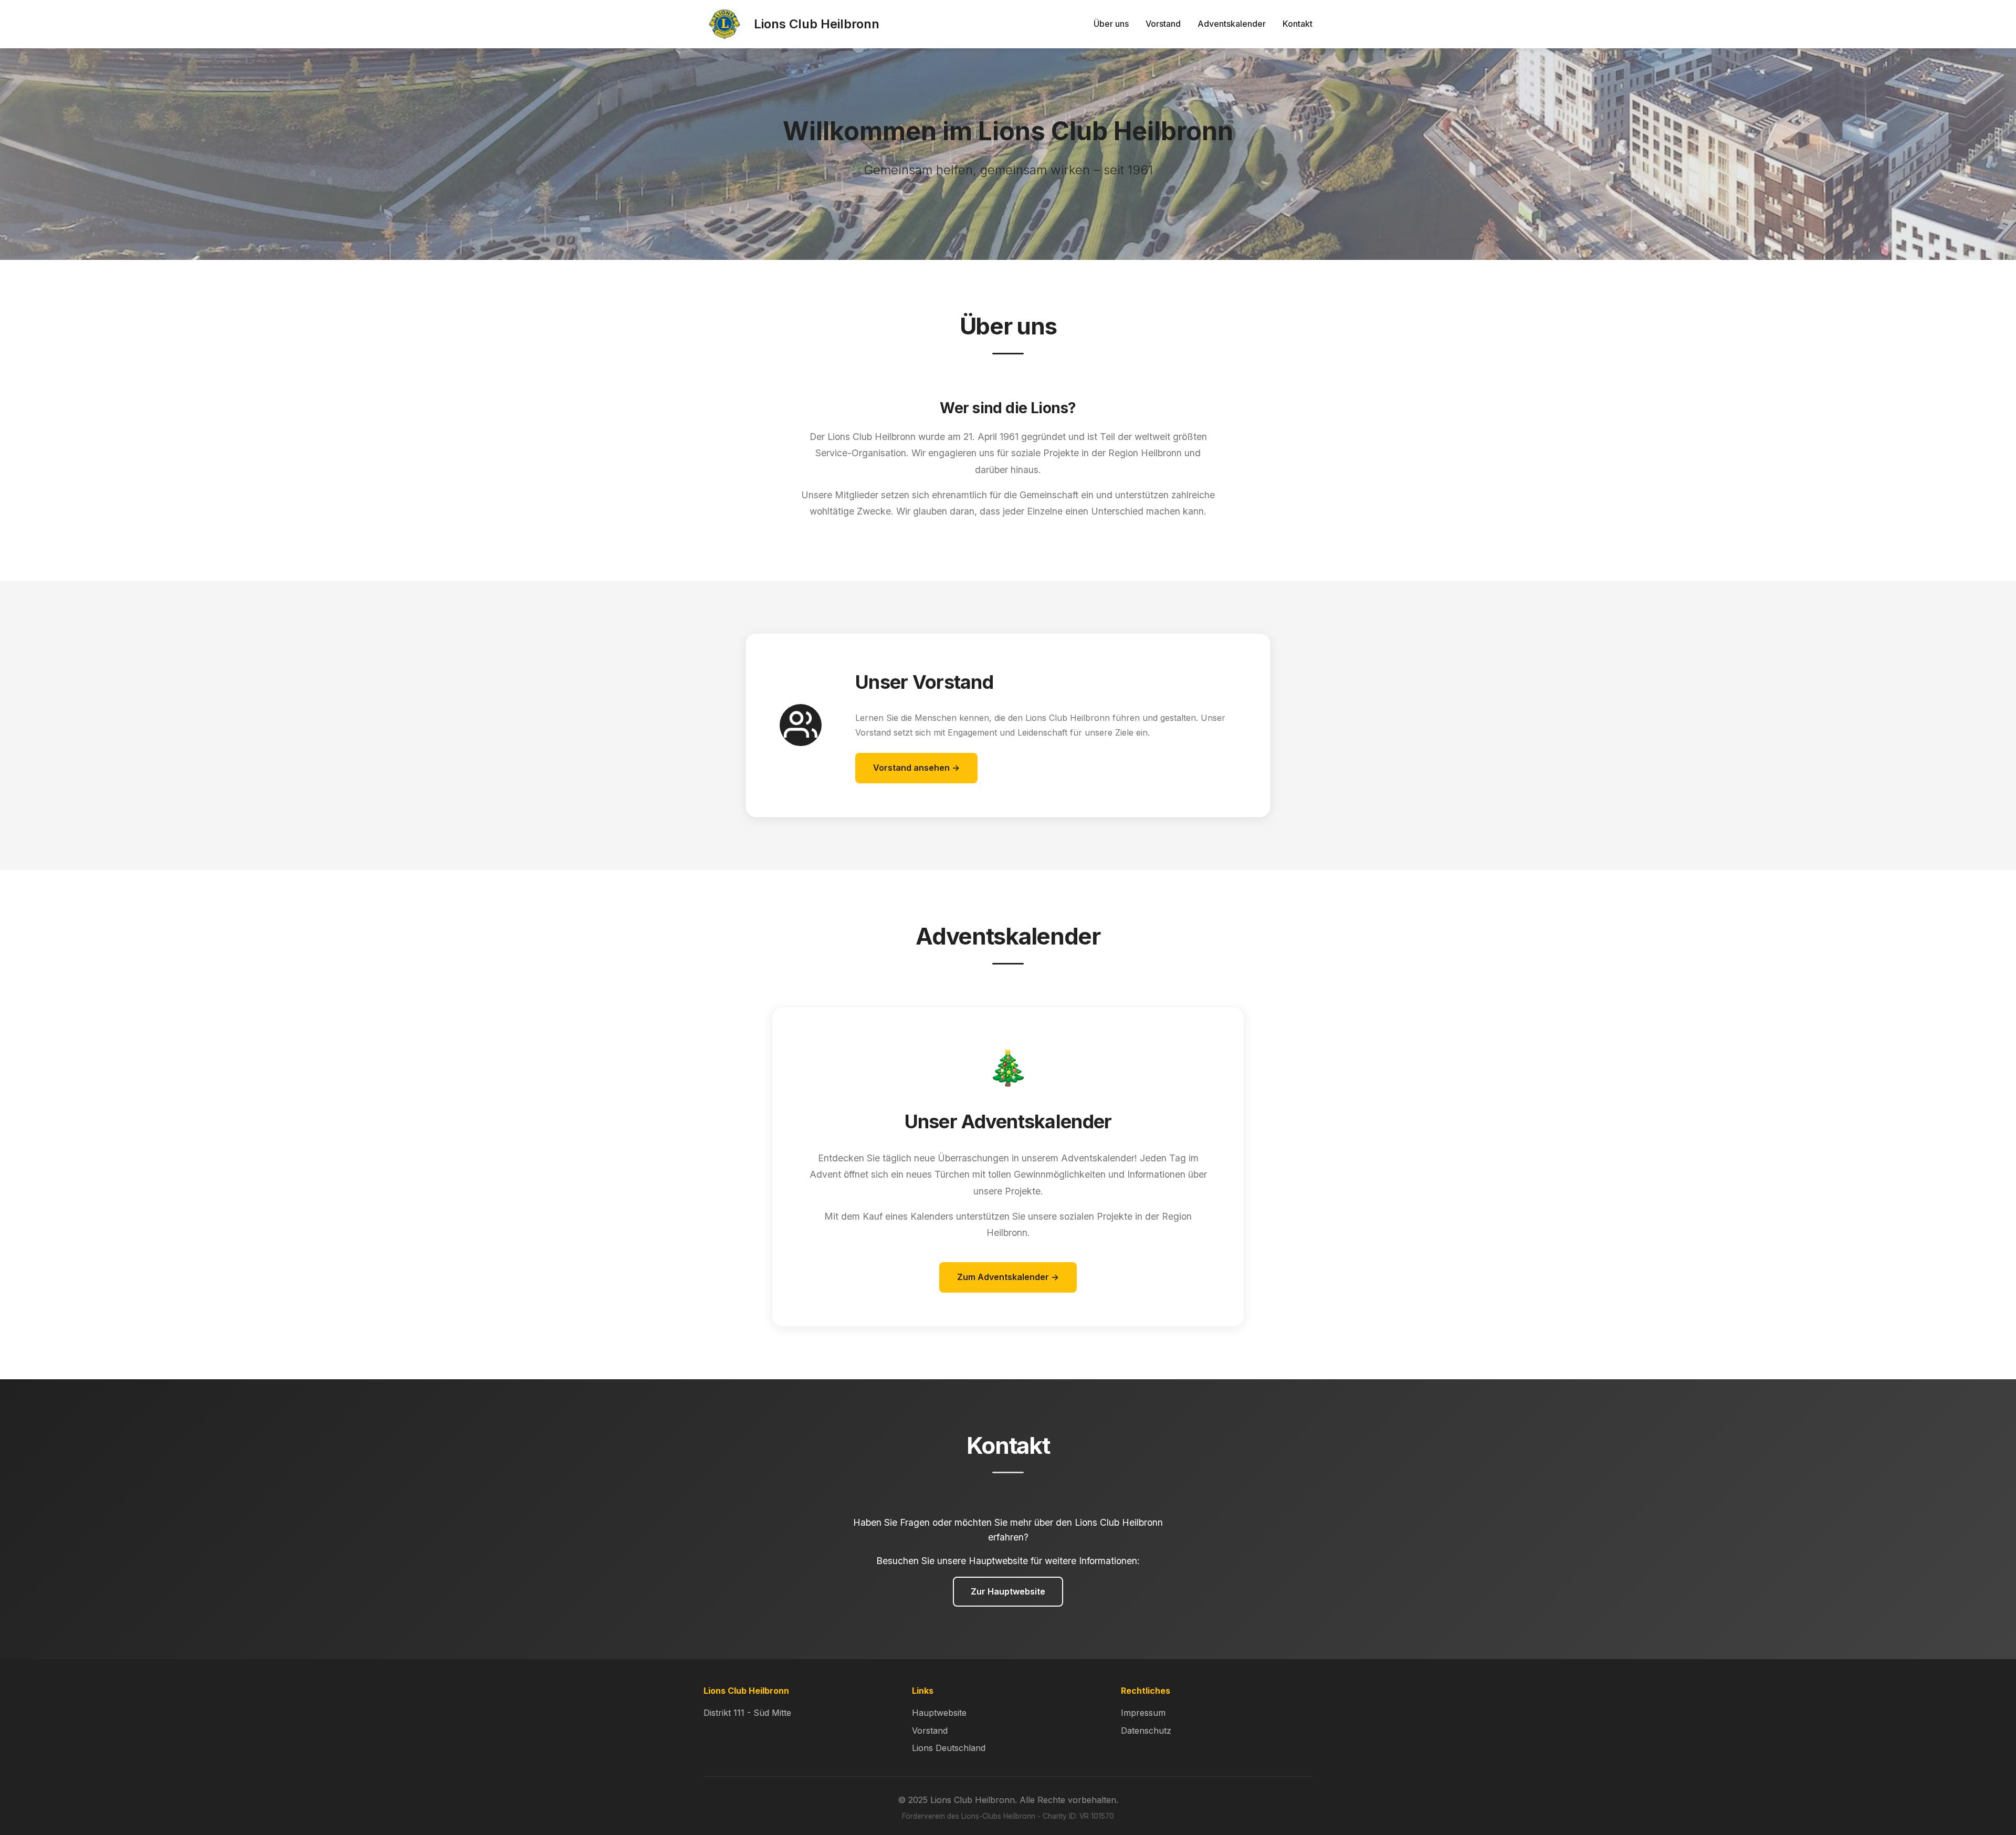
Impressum (1143, 1713)
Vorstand (1163, 24)
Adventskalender (1232, 24)
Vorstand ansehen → (916, 768)
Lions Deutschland (949, 1748)
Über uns (1111, 24)
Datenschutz (1146, 1731)
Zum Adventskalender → (1008, 1277)
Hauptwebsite (939, 1713)
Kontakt (1298, 24)
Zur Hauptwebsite (1008, 1591)
